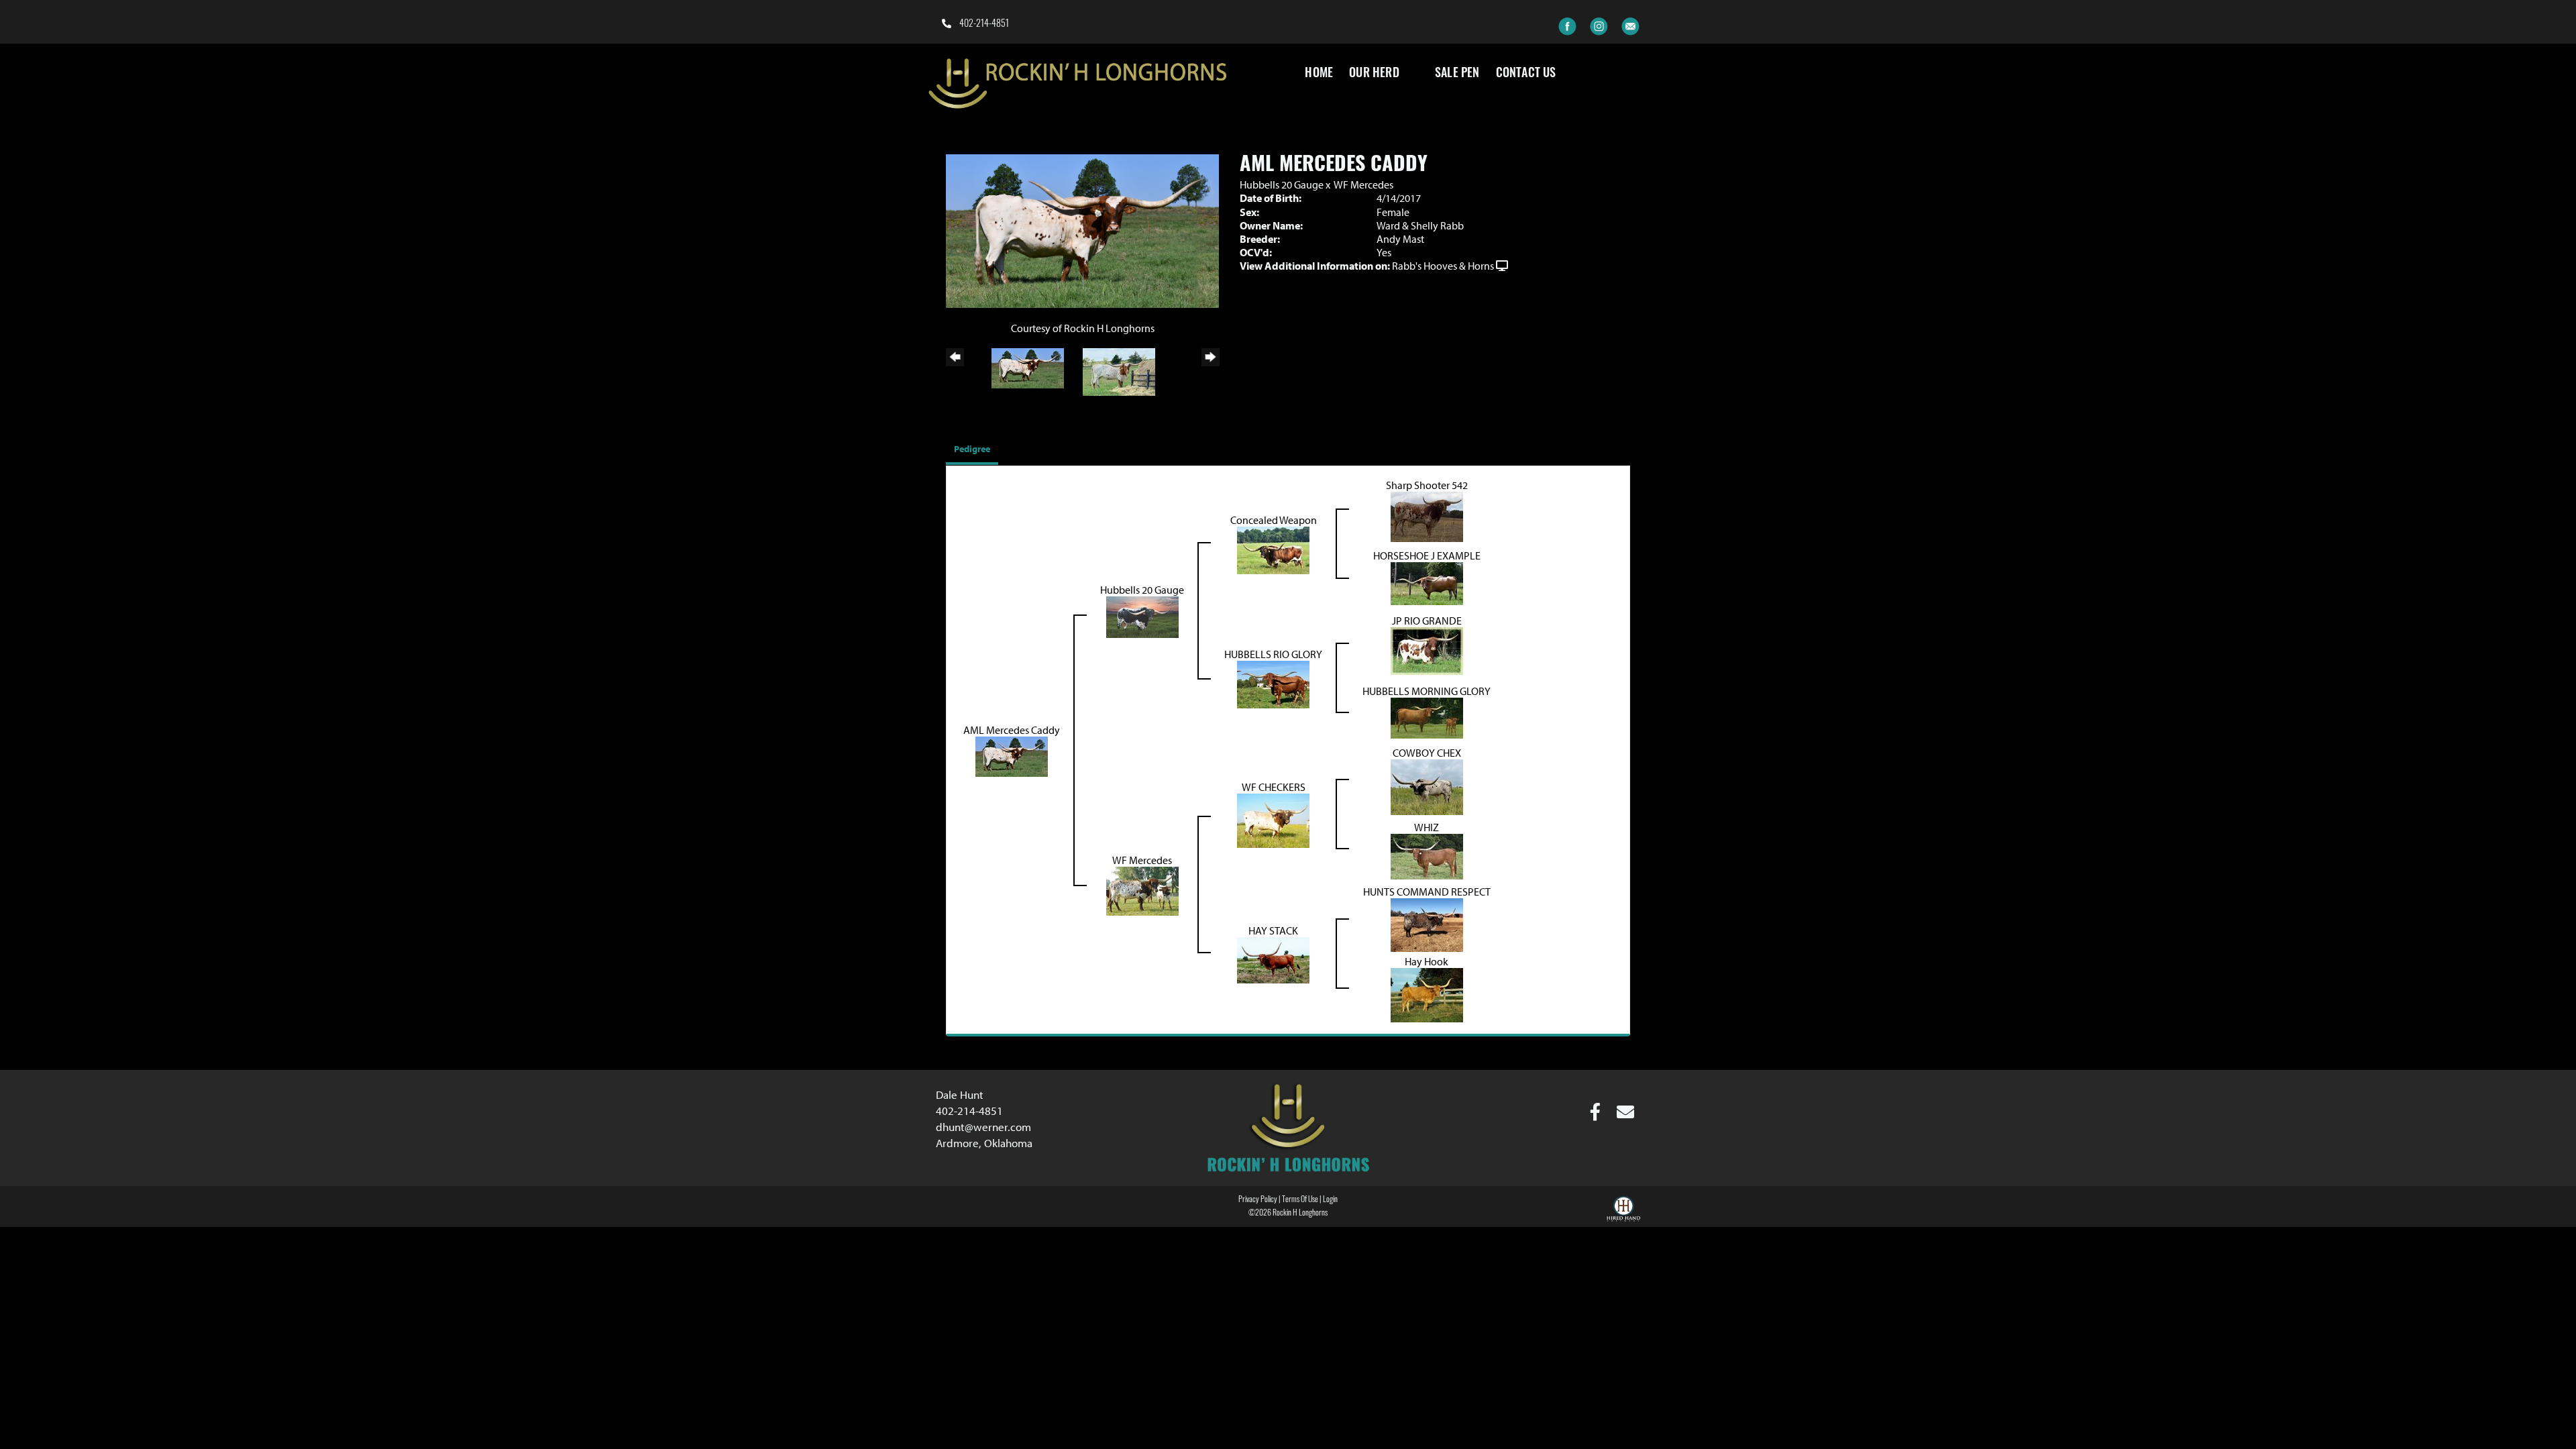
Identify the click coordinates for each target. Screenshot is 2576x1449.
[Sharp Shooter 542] (1427, 515)
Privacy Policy (1258, 1200)
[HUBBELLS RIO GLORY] (1273, 683)
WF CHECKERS (1274, 787)
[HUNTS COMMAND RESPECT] (1427, 924)
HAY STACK (1273, 930)
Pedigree (972, 449)
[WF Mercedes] (1142, 890)
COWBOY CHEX (1427, 753)
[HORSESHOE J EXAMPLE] (1427, 582)
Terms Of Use (1300, 1200)
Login (1330, 1200)
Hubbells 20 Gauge (1282, 184)
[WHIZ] (1427, 855)
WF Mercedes (1363, 184)
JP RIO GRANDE (1427, 621)
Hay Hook (1427, 961)
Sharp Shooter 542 (1427, 485)
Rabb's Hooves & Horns (1443, 266)
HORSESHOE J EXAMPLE (1427, 555)
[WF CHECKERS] (1273, 820)
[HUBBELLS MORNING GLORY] (1427, 716)
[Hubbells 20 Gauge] (1142, 616)
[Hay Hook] (1427, 994)
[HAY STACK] (1273, 959)
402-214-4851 (983, 24)
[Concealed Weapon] (1273, 549)
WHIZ (1427, 827)
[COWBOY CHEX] (1427, 786)
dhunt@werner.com (983, 1127)
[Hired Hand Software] (1623, 1211)
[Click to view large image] (1082, 230)
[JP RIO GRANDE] (1427, 649)
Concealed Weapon (1274, 520)
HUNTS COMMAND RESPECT (1427, 892)
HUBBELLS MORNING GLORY (1427, 691)
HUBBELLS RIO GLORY (1273, 654)
